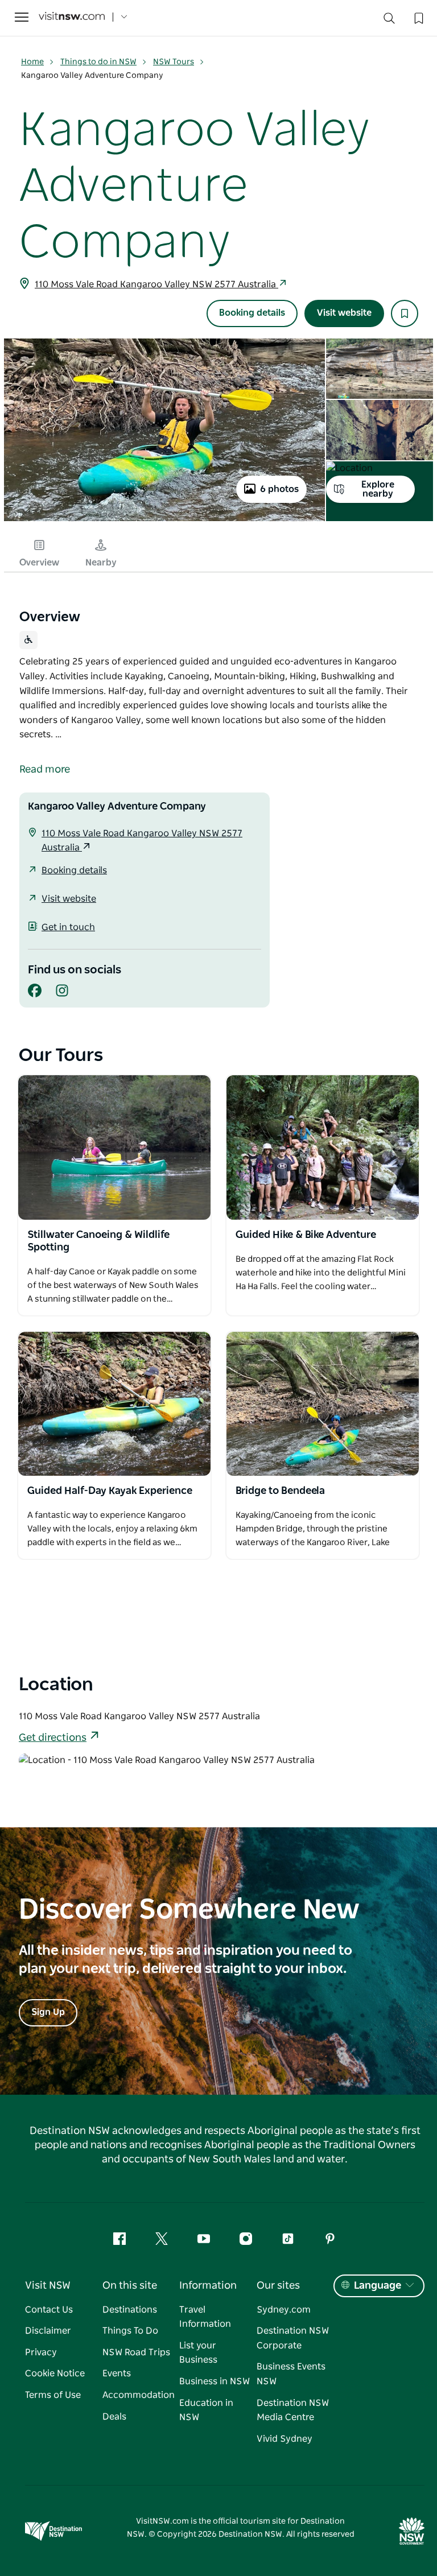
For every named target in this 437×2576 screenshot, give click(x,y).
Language (378, 2286)
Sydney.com (284, 2310)
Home (32, 62)
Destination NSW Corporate (293, 2338)
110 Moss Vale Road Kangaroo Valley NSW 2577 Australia (156, 284)
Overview (39, 563)
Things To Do (130, 2331)
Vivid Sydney (285, 2439)
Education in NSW (206, 2410)
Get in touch (68, 927)
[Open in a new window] (114, 1147)
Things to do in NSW (98, 62)
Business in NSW (215, 2381)
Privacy (41, 2352)
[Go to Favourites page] (418, 17)
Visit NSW (48, 2286)
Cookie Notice (55, 2373)
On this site (130, 2286)
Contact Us (49, 2310)
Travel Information (205, 2317)
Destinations (130, 2310)
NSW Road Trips (136, 2352)
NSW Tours (174, 62)
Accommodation (139, 2395)
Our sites (278, 2286)
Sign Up (48, 2012)
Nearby (101, 563)
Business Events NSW (291, 2374)
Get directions (53, 1738)
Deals (114, 2417)
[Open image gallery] (164, 520)
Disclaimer (48, 2331)
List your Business (198, 2353)
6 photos (279, 489)
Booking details (252, 313)
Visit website (344, 313)
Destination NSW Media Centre (293, 2410)
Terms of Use (53, 2395)
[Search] (389, 21)
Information (208, 2286)
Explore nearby (378, 489)
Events (117, 2373)
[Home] (72, 17)
